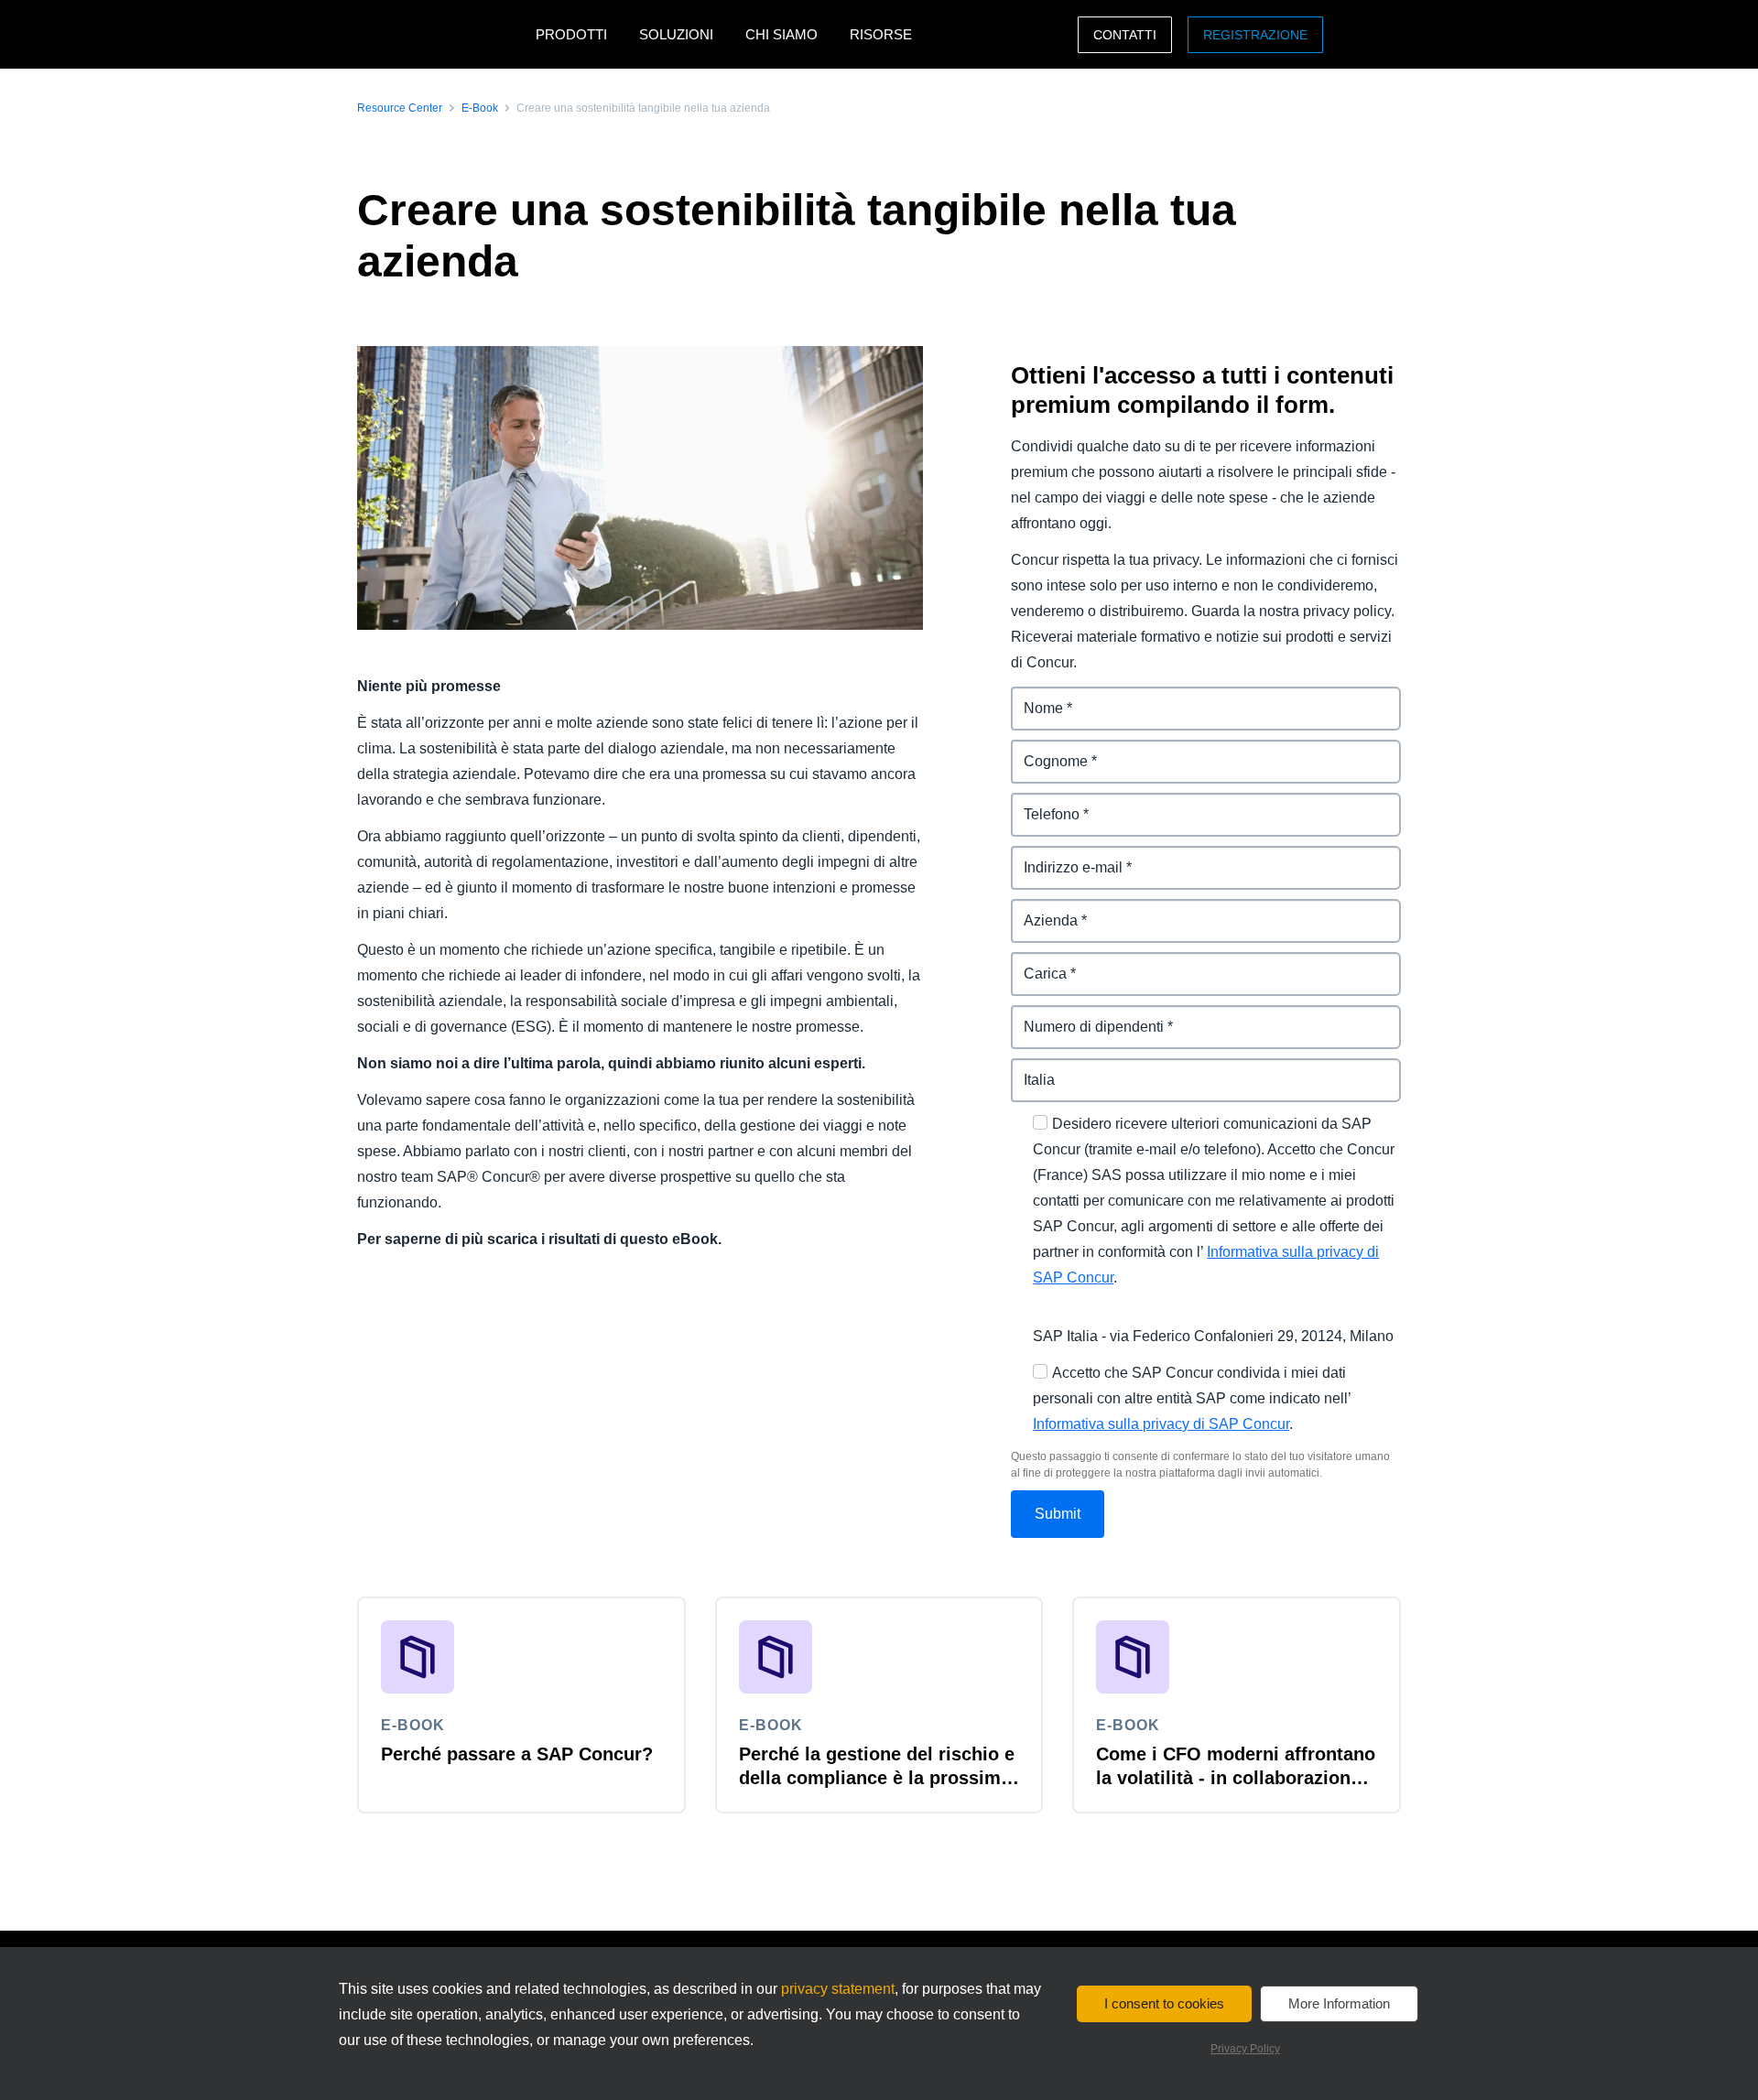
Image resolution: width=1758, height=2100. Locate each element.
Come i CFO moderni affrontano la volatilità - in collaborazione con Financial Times (1236, 1778)
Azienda (1039, 909)
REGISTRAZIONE (1255, 35)
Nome (1031, 697)
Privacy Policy (1245, 2049)
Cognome (1045, 750)
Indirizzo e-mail (1063, 856)
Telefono (1041, 803)
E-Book (480, 108)
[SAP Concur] (442, 34)
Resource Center (400, 108)
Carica (1033, 963)
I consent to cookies (1164, 2003)
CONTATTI (1125, 35)
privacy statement (838, 1989)
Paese (1032, 1069)
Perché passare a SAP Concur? (517, 1754)
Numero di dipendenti (1086, 1016)
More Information (1339, 2003)
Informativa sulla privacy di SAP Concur (1161, 1424)
